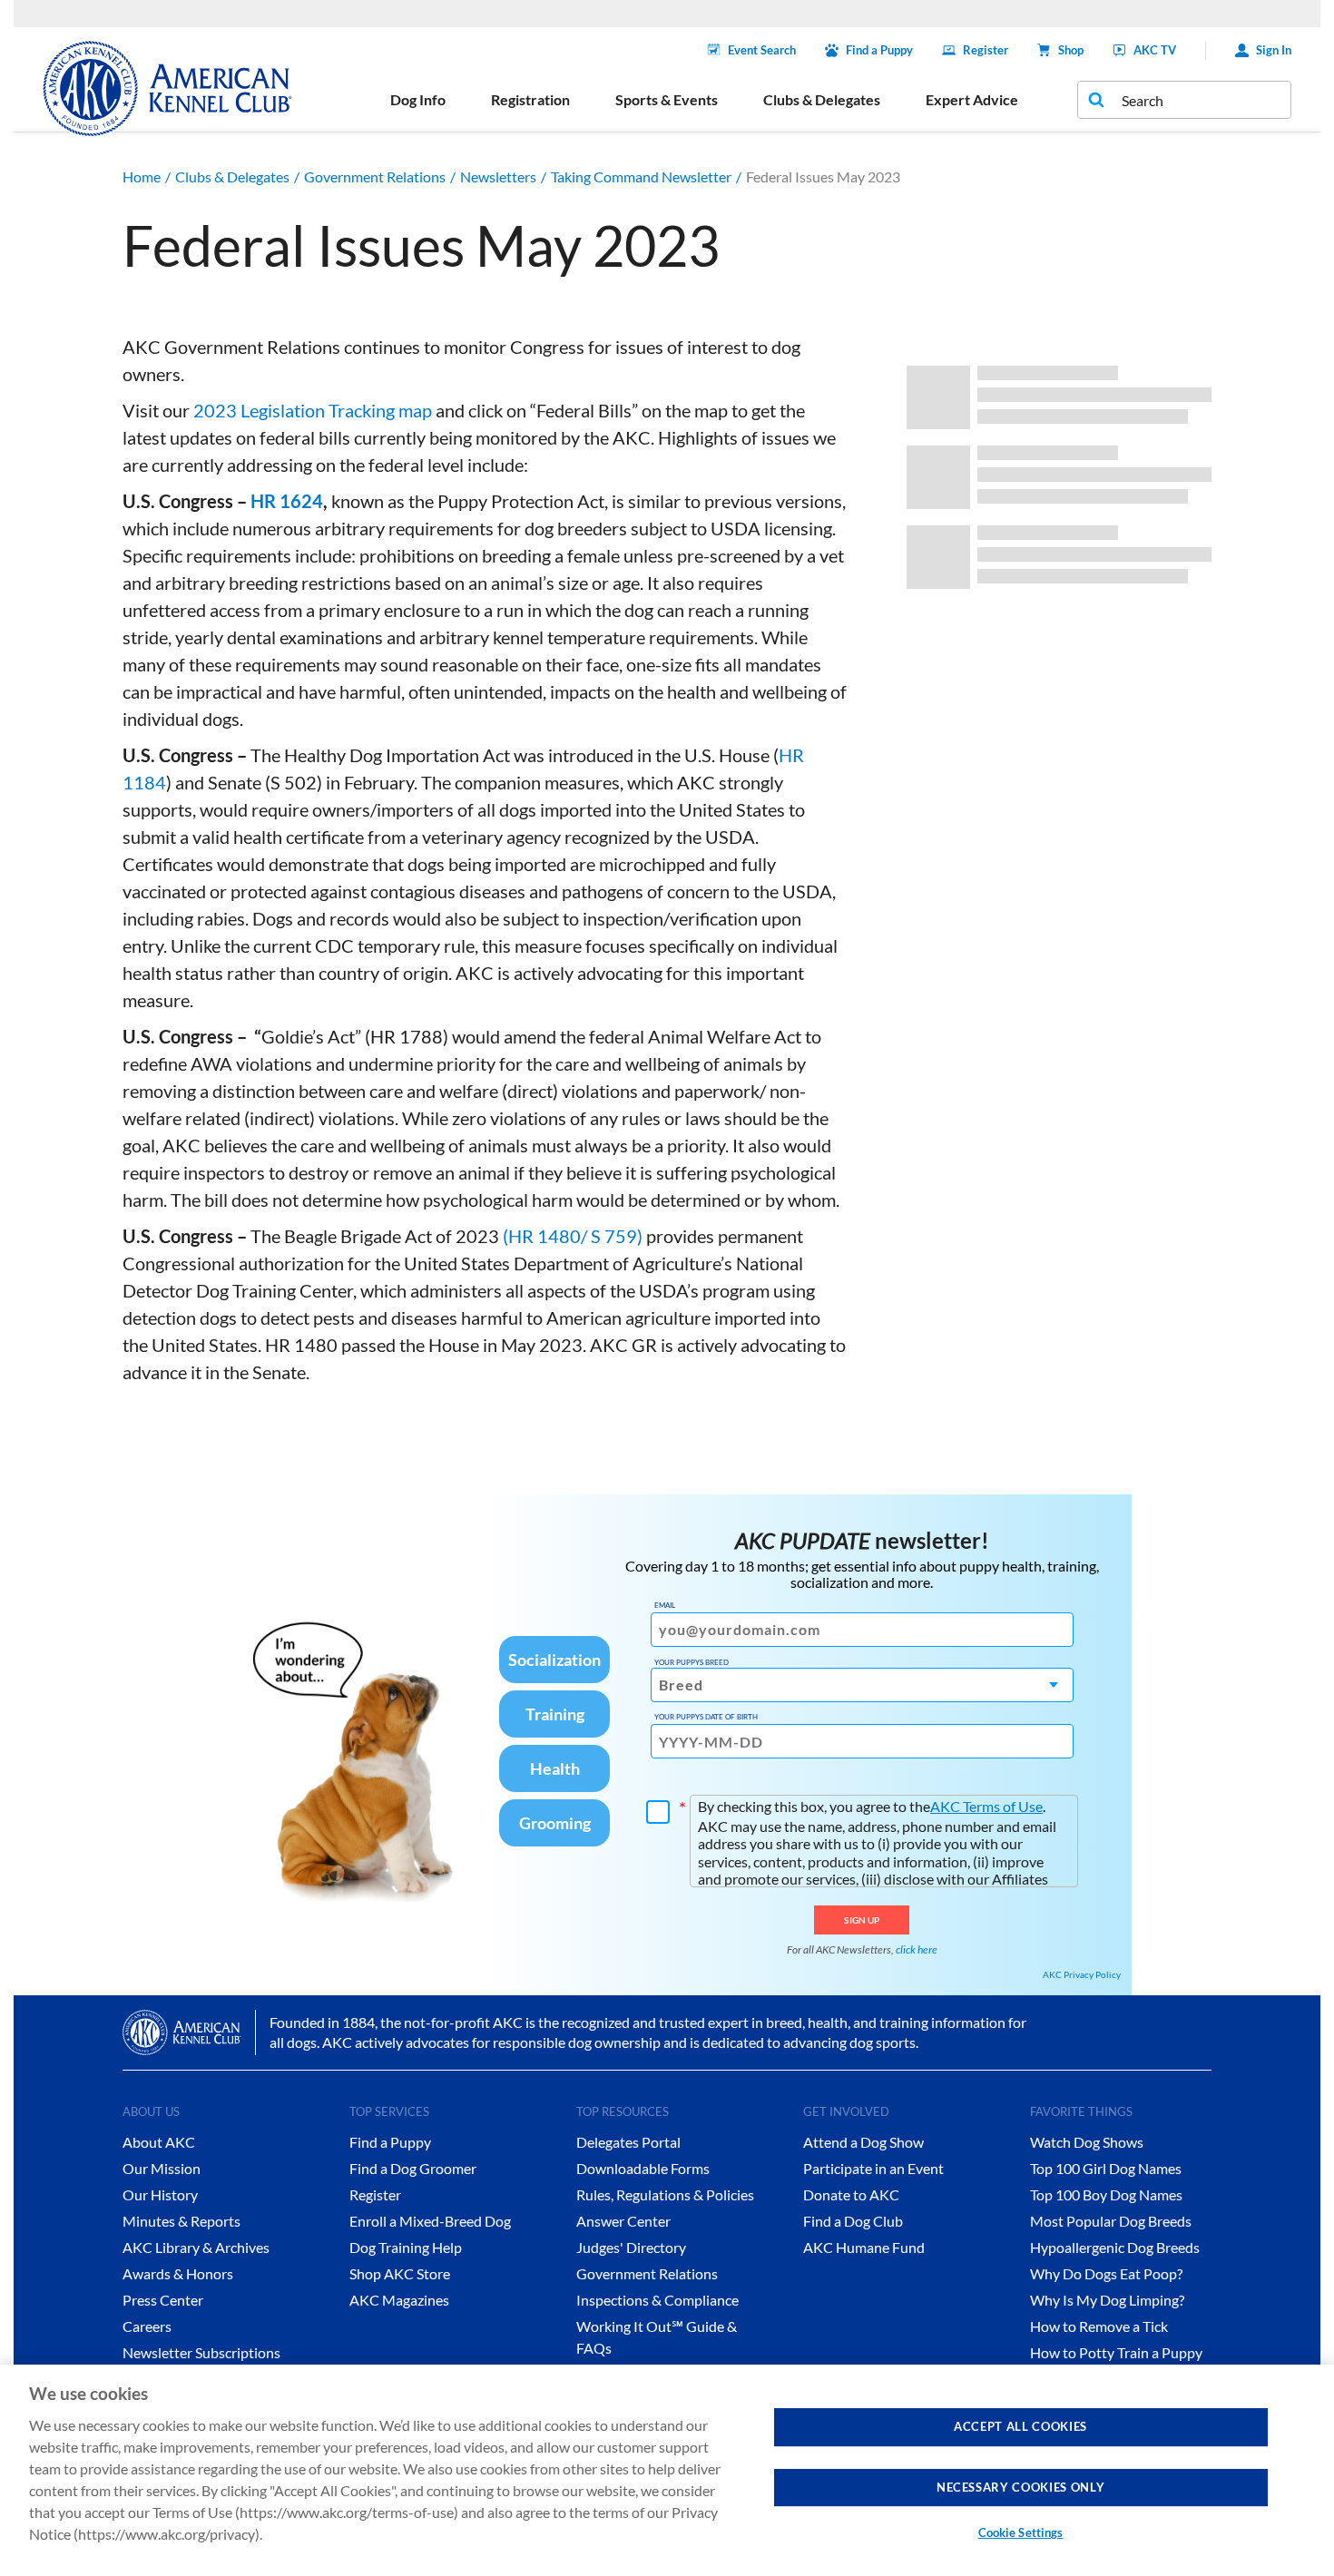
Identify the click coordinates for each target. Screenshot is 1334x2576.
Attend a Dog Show (863, 2142)
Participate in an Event (873, 2168)
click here (917, 1949)
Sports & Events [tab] (667, 99)
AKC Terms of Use (986, 1806)
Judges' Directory (631, 2247)
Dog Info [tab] (418, 99)
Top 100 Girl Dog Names (1106, 2168)
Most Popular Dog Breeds (1111, 2221)
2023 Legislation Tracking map (313, 410)
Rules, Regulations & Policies (665, 2194)
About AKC (159, 2142)
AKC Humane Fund (864, 2247)
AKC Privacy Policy (1082, 1974)
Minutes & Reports (181, 2221)
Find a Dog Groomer (413, 2168)
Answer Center (623, 2221)
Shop (1071, 50)
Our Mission (162, 2168)
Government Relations (375, 176)
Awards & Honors (178, 2273)
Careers (147, 2326)
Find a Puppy (879, 50)
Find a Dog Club (853, 2221)
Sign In (1274, 50)
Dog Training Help (406, 2247)
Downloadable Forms (643, 2168)
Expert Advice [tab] (972, 99)
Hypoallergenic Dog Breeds (1115, 2247)
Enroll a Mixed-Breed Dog (430, 2221)
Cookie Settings (1021, 2532)
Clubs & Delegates (232, 176)
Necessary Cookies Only (1020, 2486)
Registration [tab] (530, 99)
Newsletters (498, 176)
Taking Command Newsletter (641, 176)
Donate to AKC (851, 2194)
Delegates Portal (628, 2142)
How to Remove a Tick (1099, 2326)
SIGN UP (862, 1920)
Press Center (163, 2300)
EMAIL (665, 1605)
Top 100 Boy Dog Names (1106, 2194)
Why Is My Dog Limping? (1107, 2300)
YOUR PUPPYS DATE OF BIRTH (706, 1717)
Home (142, 176)
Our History (160, 2194)
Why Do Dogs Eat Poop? (1106, 2273)
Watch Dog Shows (1087, 2142)
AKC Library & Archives (196, 2247)
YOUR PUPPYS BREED (692, 1662)
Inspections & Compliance (657, 2300)
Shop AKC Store (400, 2273)
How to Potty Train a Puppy (1116, 2352)
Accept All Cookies (1020, 2426)
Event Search (762, 50)
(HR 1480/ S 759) (573, 1236)
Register (986, 50)
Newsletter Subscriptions (201, 2352)
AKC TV (1155, 50)
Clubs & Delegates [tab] (822, 99)
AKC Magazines (399, 2300)
